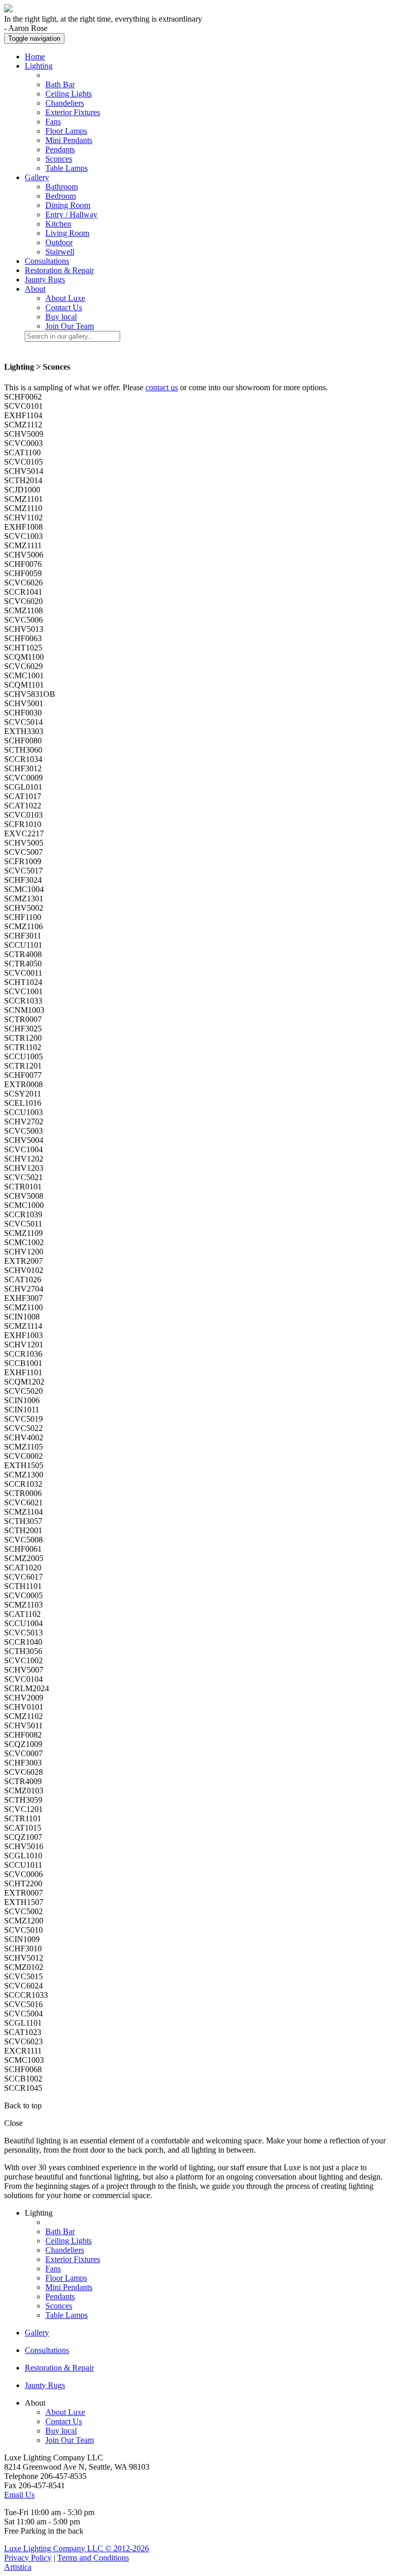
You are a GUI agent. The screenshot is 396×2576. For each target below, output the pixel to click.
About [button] (35, 289)
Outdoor (59, 242)
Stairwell (60, 252)
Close (13, 2123)
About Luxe (65, 298)
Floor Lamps (66, 131)
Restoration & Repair (59, 270)
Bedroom (61, 196)
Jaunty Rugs (45, 280)
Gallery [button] (37, 177)
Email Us (19, 2495)
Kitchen (58, 224)
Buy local (61, 317)
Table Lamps (67, 168)
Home (35, 57)
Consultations (47, 261)
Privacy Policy (28, 2558)
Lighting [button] (39, 66)
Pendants (60, 149)
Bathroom (62, 187)
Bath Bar (60, 84)
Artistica (18, 2567)
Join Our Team (70, 326)
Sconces (59, 159)
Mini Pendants (69, 140)
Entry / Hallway (71, 214)
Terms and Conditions (93, 2558)
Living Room (67, 233)
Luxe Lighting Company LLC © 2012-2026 (77, 2548)
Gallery (37, 2333)
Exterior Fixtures (73, 112)
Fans (53, 122)
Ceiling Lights (69, 94)
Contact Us (64, 307)
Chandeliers (65, 103)
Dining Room (68, 205)
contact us (162, 387)
